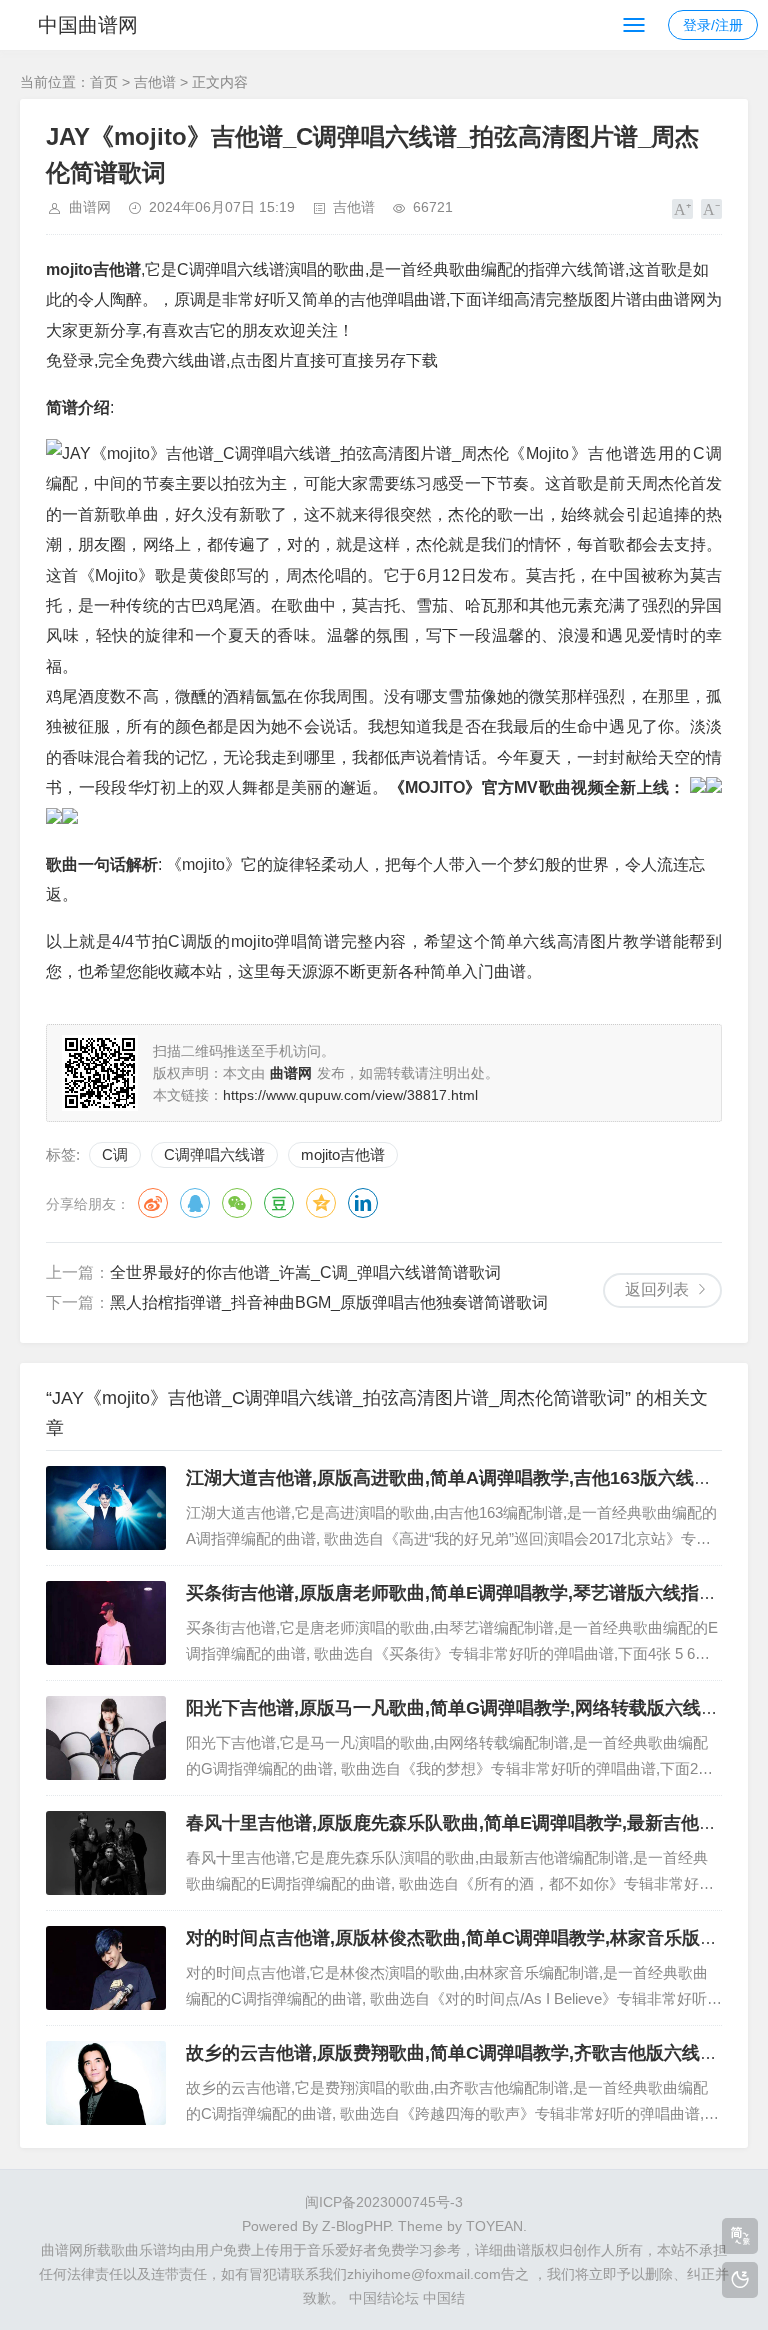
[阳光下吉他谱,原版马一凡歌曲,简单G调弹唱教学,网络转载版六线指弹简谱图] (106, 1738)
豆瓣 (279, 1203)
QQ (195, 1203)
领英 (363, 1203)
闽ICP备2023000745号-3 (384, 2202)
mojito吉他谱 (343, 1154)
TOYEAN (494, 2226)
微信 (237, 1203)
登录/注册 (713, 25)
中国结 (444, 2298)
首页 (104, 82)
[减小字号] (711, 209)
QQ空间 (321, 1203)
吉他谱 (155, 82)
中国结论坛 (384, 2298)
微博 (153, 1203)
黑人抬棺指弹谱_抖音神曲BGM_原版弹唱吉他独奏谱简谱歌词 (329, 1302)
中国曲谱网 (88, 25)
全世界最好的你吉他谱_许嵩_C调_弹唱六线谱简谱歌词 (305, 1272)
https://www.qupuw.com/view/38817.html (350, 1095)
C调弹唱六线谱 (214, 1154)
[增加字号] (682, 209)
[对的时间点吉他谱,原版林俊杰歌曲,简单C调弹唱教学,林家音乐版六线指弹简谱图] (106, 1968)
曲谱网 (90, 207)
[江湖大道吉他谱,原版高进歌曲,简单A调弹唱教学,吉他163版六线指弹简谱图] (106, 1508)
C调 (115, 1154)
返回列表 (657, 1289)
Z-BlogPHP (356, 2226)
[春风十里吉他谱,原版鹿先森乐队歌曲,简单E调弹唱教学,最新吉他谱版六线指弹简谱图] (106, 1853)
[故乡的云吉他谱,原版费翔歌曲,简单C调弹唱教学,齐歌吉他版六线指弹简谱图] (106, 2083)
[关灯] (740, 2280)
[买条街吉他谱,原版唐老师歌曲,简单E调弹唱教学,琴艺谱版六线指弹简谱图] (106, 1623)
